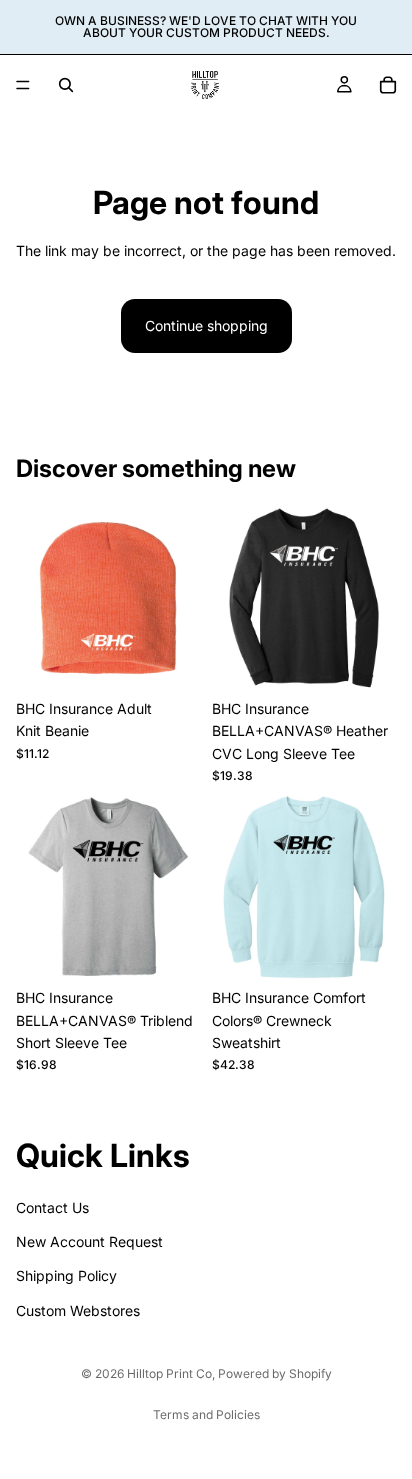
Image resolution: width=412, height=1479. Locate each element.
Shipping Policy (66, 1276)
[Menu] (23, 85)
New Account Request (89, 1241)
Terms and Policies (206, 1414)
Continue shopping (206, 325)
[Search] (66, 85)
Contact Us (52, 1207)
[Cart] (388, 85)
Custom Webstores (78, 1310)
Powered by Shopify (275, 1373)
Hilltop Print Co (169, 1373)
